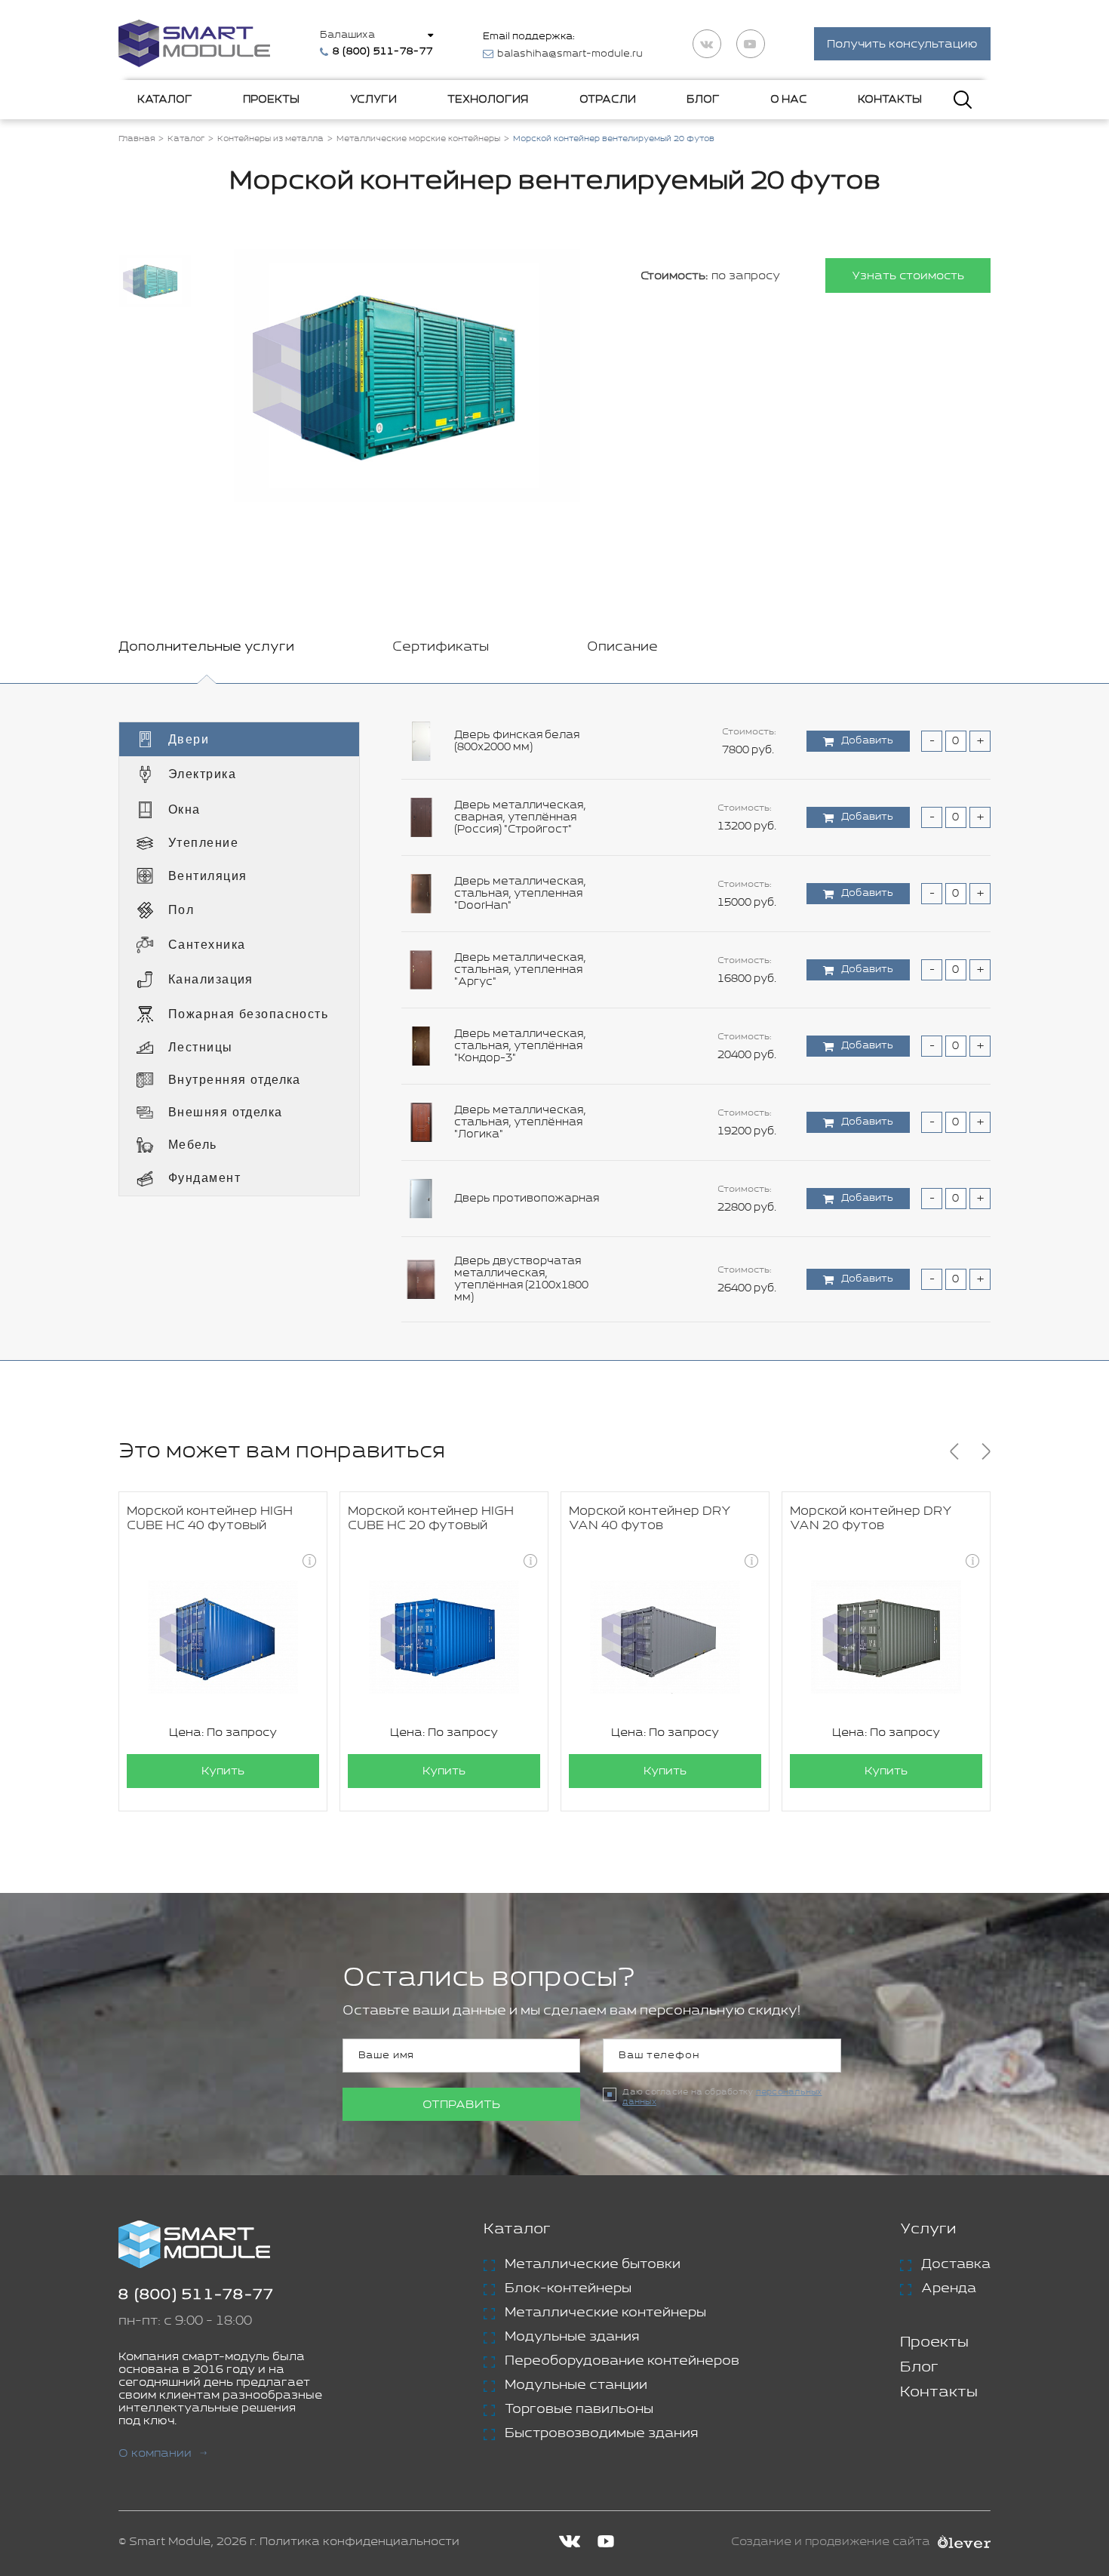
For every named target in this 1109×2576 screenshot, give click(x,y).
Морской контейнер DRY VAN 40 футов (650, 1519)
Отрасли (608, 100)
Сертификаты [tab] (441, 647)
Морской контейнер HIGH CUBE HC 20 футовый (431, 1519)
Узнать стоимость (908, 276)
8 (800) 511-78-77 (196, 2295)
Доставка (956, 2264)
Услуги (373, 100)
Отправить (461, 2105)
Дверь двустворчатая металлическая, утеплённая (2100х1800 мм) (521, 1279)
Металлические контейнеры (605, 2313)
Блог (703, 100)
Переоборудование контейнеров (622, 2361)
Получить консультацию (902, 44)
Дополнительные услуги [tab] (206, 647)
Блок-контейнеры (568, 2288)
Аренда (949, 2288)
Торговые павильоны (579, 2409)
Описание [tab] (622, 647)
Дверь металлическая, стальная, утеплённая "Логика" (520, 1122)
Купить (223, 1771)
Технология (488, 100)
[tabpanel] (554, 1022)
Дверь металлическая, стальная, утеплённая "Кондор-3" (520, 1046)
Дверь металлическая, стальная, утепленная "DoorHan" (520, 894)
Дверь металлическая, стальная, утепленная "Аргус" (520, 970)
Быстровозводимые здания (601, 2433)
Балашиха (347, 35)
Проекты (271, 100)
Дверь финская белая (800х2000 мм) (517, 741)
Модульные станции (576, 2385)
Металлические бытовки (593, 2264)
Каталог (165, 100)
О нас (789, 100)
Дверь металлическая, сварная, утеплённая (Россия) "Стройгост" (520, 817)
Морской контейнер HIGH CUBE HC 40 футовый (210, 1519)
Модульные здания (572, 2337)
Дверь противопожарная (527, 1199)
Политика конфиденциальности (359, 2542)
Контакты (890, 100)
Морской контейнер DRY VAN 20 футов (871, 1519)
